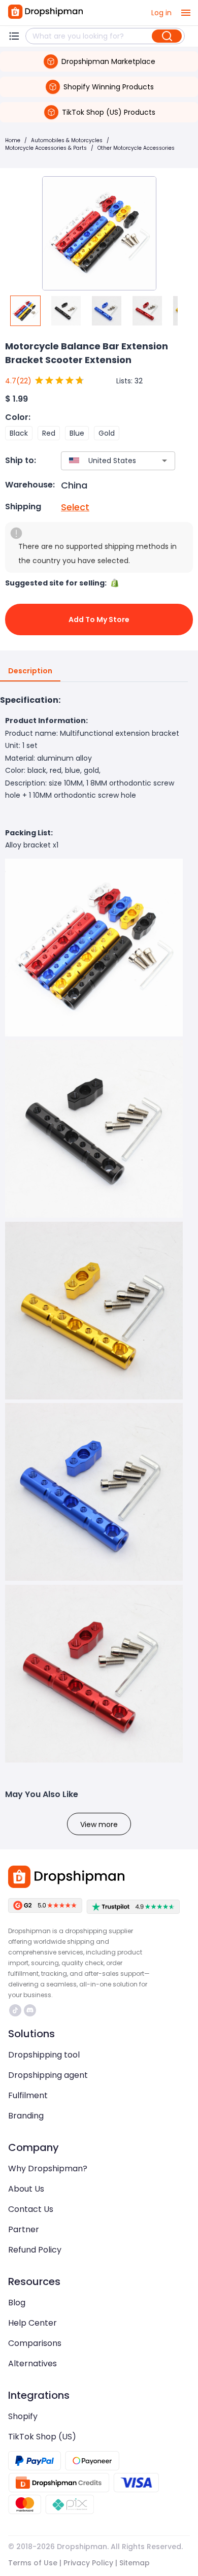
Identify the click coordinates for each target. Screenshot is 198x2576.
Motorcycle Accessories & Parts (46, 148)
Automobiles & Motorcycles (67, 140)
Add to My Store (99, 619)
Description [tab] (30, 671)
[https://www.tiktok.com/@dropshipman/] (15, 2010)
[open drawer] (186, 13)
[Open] (164, 461)
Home (13, 140)
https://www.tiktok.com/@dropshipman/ (16, 2010)
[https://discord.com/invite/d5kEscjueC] (30, 2010)
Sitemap (135, 2563)
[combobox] (103, 461)
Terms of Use (33, 2563)
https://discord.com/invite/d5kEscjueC (31, 2010)
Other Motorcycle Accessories (136, 148)
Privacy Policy (88, 2563)
